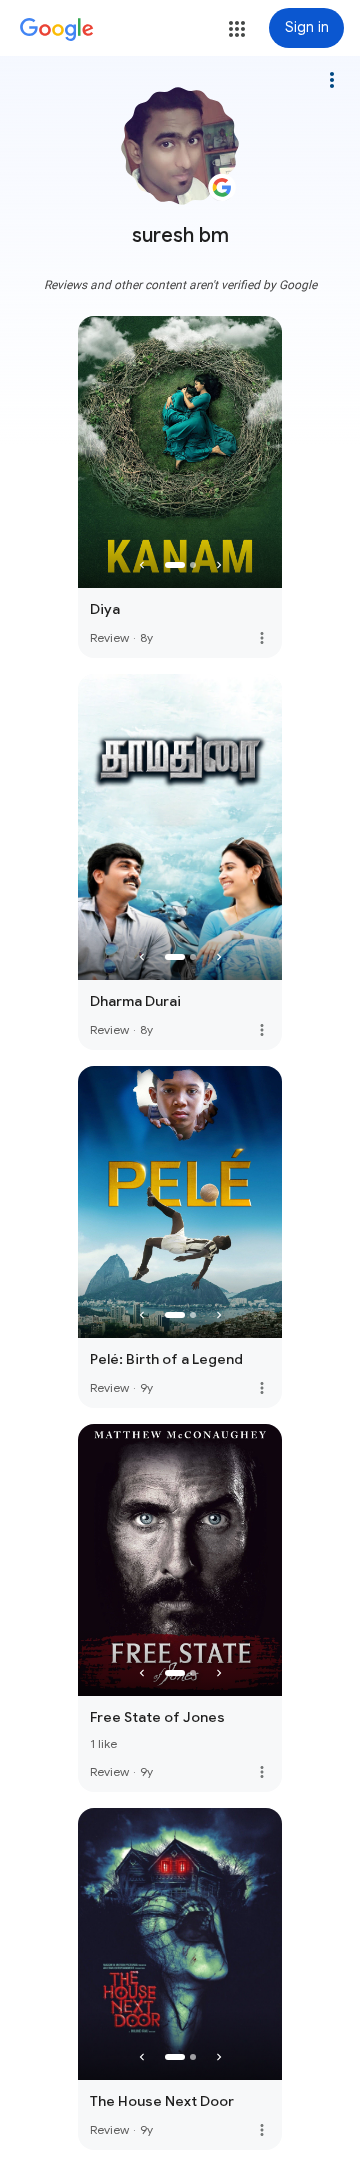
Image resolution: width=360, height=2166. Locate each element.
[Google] (57, 30)
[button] (237, 29)
